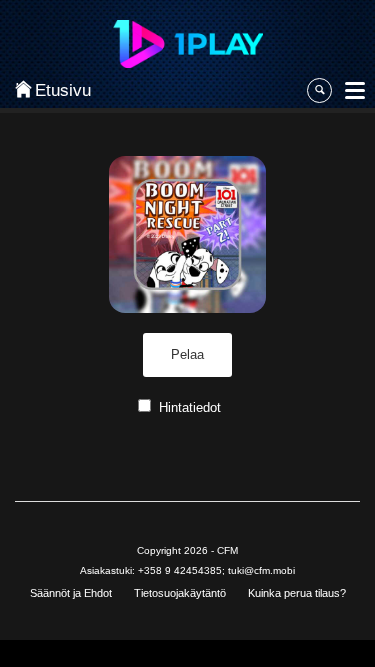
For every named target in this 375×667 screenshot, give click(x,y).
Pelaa (187, 354)
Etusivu (57, 90)
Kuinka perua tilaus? (297, 593)
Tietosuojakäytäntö (180, 593)
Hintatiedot (190, 407)
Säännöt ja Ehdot (71, 593)
